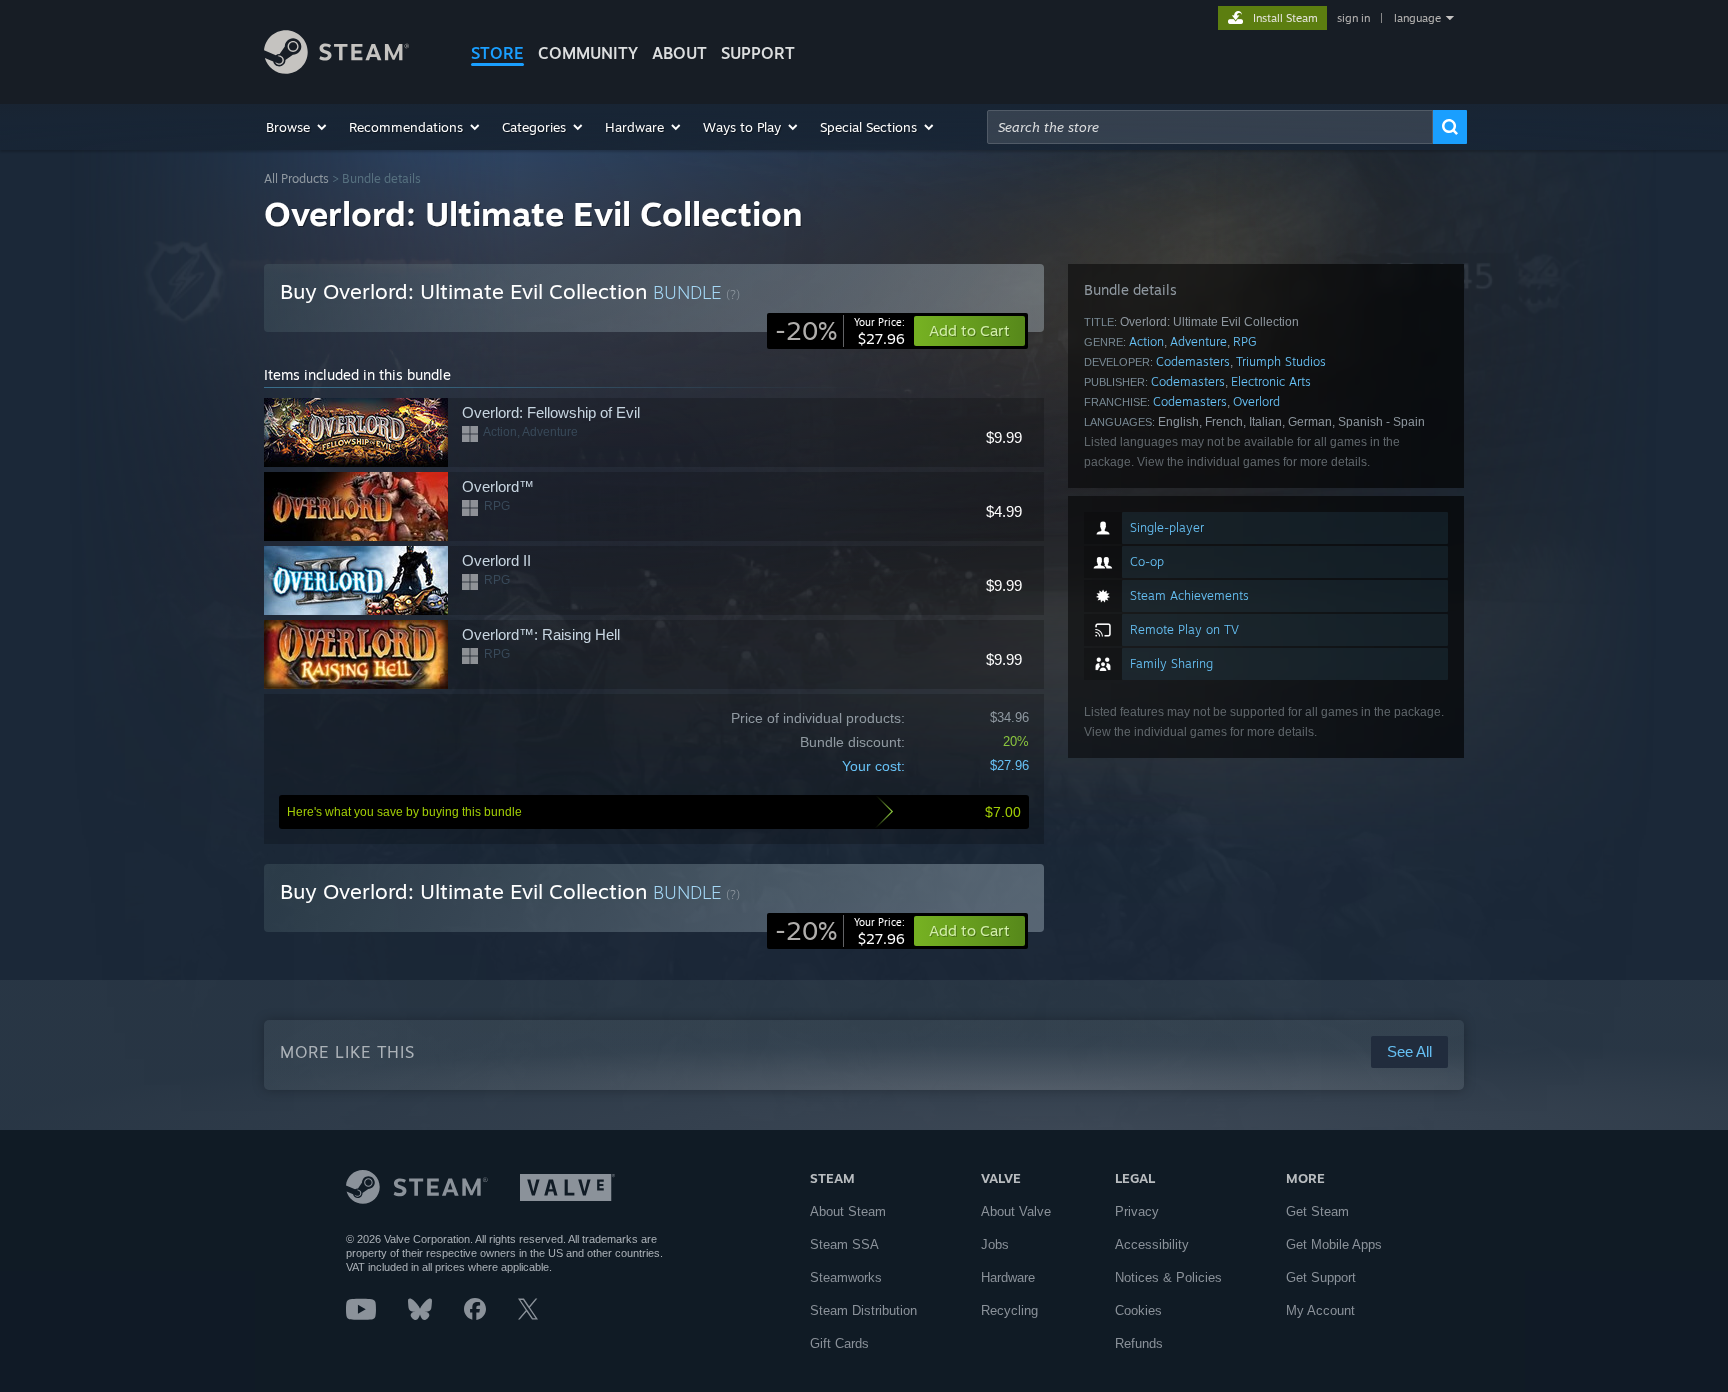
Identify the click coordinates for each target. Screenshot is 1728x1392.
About (679, 53)
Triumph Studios (1281, 361)
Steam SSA (844, 1244)
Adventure (1198, 341)
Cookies (1138, 1310)
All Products (296, 178)
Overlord (1256, 401)
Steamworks (846, 1277)
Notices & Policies (1168, 1277)
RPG (1245, 341)
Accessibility (1152, 1244)
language (1417, 18)
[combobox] (1210, 127)
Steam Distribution (863, 1310)
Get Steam (1317, 1211)
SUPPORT (758, 53)
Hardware (1008, 1277)
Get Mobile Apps (1334, 1244)
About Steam (848, 1211)
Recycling (1009, 1310)
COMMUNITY (588, 53)
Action (1146, 341)
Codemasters (1193, 361)
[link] (840, 331)
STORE (497, 53)
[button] (297, 127)
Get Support (1321, 1277)
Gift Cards (839, 1343)
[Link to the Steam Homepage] (336, 68)
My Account (1320, 1310)
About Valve (1016, 1211)
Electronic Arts (1271, 381)
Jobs (995, 1244)
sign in (1353, 18)
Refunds (1139, 1343)
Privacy (1137, 1211)
